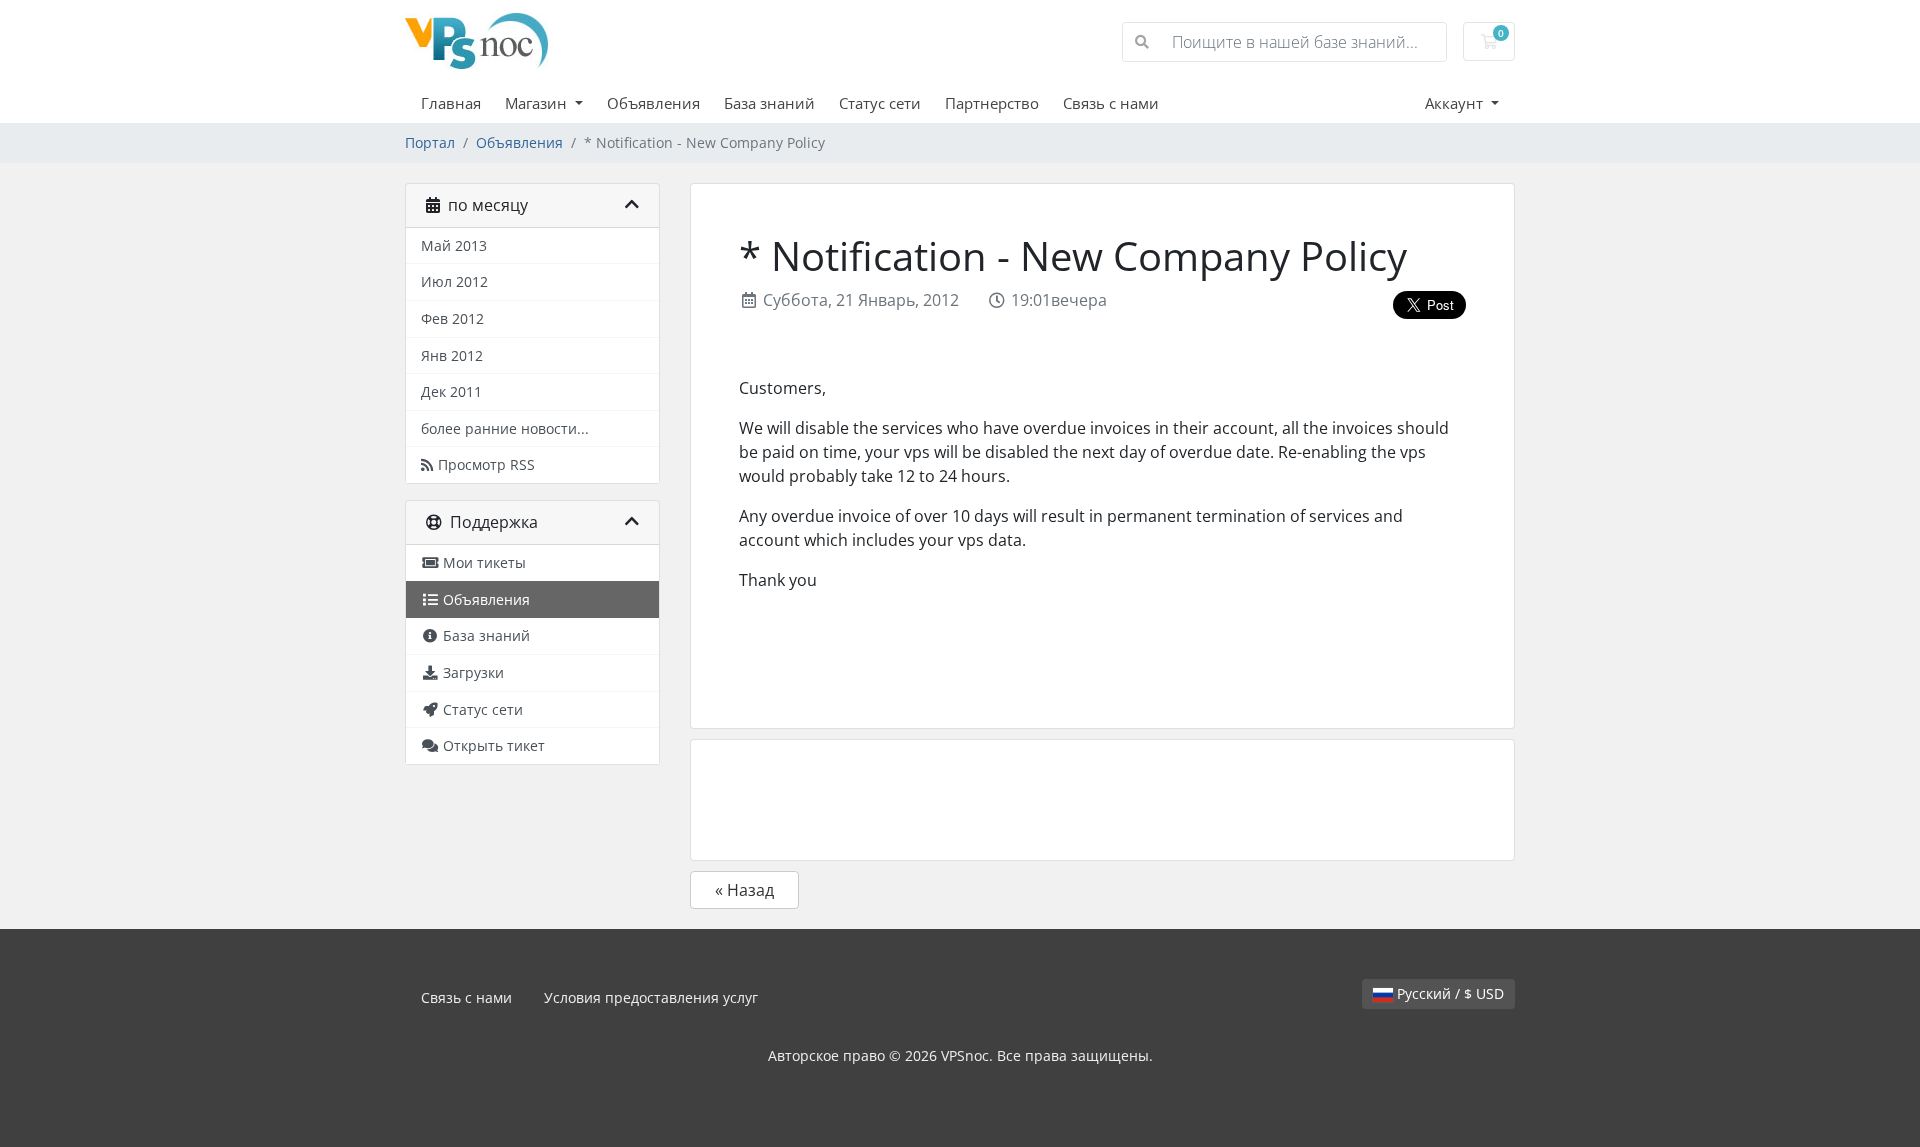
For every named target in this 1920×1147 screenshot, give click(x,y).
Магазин (538, 103)
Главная (451, 103)
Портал (430, 142)
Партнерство (992, 103)
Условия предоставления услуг (651, 997)
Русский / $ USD (1448, 993)
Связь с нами (1111, 103)
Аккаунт (1456, 103)
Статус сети (880, 103)
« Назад (744, 890)
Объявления (653, 103)
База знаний (769, 103)
